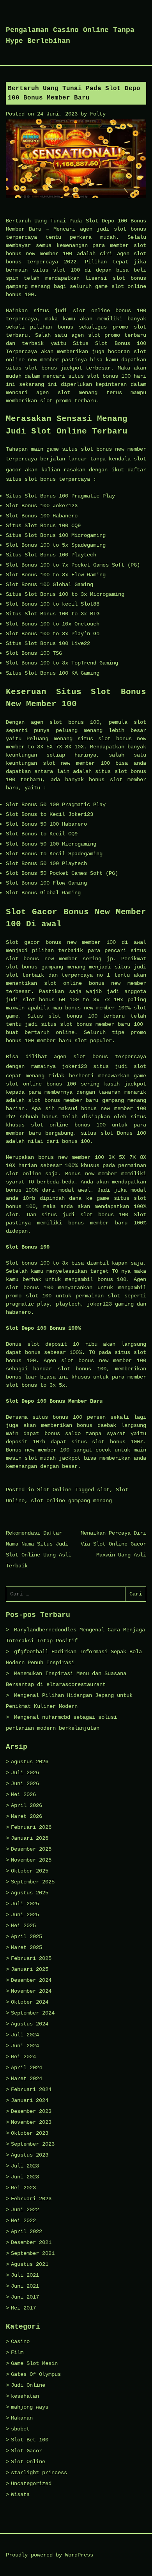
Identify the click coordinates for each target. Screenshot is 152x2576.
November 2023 (31, 2122)
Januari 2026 (30, 1838)
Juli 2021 (25, 2275)
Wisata (20, 2494)
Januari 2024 (30, 2100)
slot (103, 1490)
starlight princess (39, 2473)
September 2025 (33, 1882)
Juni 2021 (25, 2286)
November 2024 (31, 1991)
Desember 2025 (31, 1849)
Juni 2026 (25, 1784)
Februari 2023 (31, 2199)
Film (17, 2352)
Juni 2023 (25, 2177)
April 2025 (27, 1936)
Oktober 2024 (30, 2002)
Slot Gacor (27, 2451)
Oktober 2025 (30, 1871)
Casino (20, 2341)
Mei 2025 (23, 1926)
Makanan (22, 2418)
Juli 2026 (25, 1773)
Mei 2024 (23, 2057)
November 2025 (31, 1860)
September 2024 (33, 2013)
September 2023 (33, 2144)
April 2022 (27, 2231)
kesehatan (25, 2396)
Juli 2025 (25, 1904)
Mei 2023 (23, 2188)
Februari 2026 (31, 1827)
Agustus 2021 (30, 2264)
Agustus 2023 (30, 2155)
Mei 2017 (23, 2308)
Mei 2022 (23, 2221)
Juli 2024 (25, 2035)
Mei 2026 (23, 1794)
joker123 (74, 1066)
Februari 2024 (31, 2089)
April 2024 (27, 2068)
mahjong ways (30, 2407)
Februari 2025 (31, 1958)
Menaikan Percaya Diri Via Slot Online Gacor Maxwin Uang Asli (113, 1544)
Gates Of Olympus (36, 2374)
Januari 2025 (30, 1969)
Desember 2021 (31, 2242)
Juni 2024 (25, 2046)
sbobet (20, 2429)
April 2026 (27, 1805)
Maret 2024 (27, 2079)
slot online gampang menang (71, 1501)
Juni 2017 (25, 2297)
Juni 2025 (25, 1915)
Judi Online (28, 2385)
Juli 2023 (25, 2166)
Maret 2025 (27, 1947)
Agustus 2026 (30, 1762)
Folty (98, 114)
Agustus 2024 (30, 2024)
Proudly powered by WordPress (49, 2555)
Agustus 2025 (30, 1893)
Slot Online (54, 1490)
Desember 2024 (31, 1980)
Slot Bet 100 (30, 2440)
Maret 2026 (27, 1816)
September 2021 (33, 2253)
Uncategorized (31, 2484)
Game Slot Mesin (34, 2363)
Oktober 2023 (30, 2133)
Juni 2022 (25, 2210)
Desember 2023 (31, 2111)
